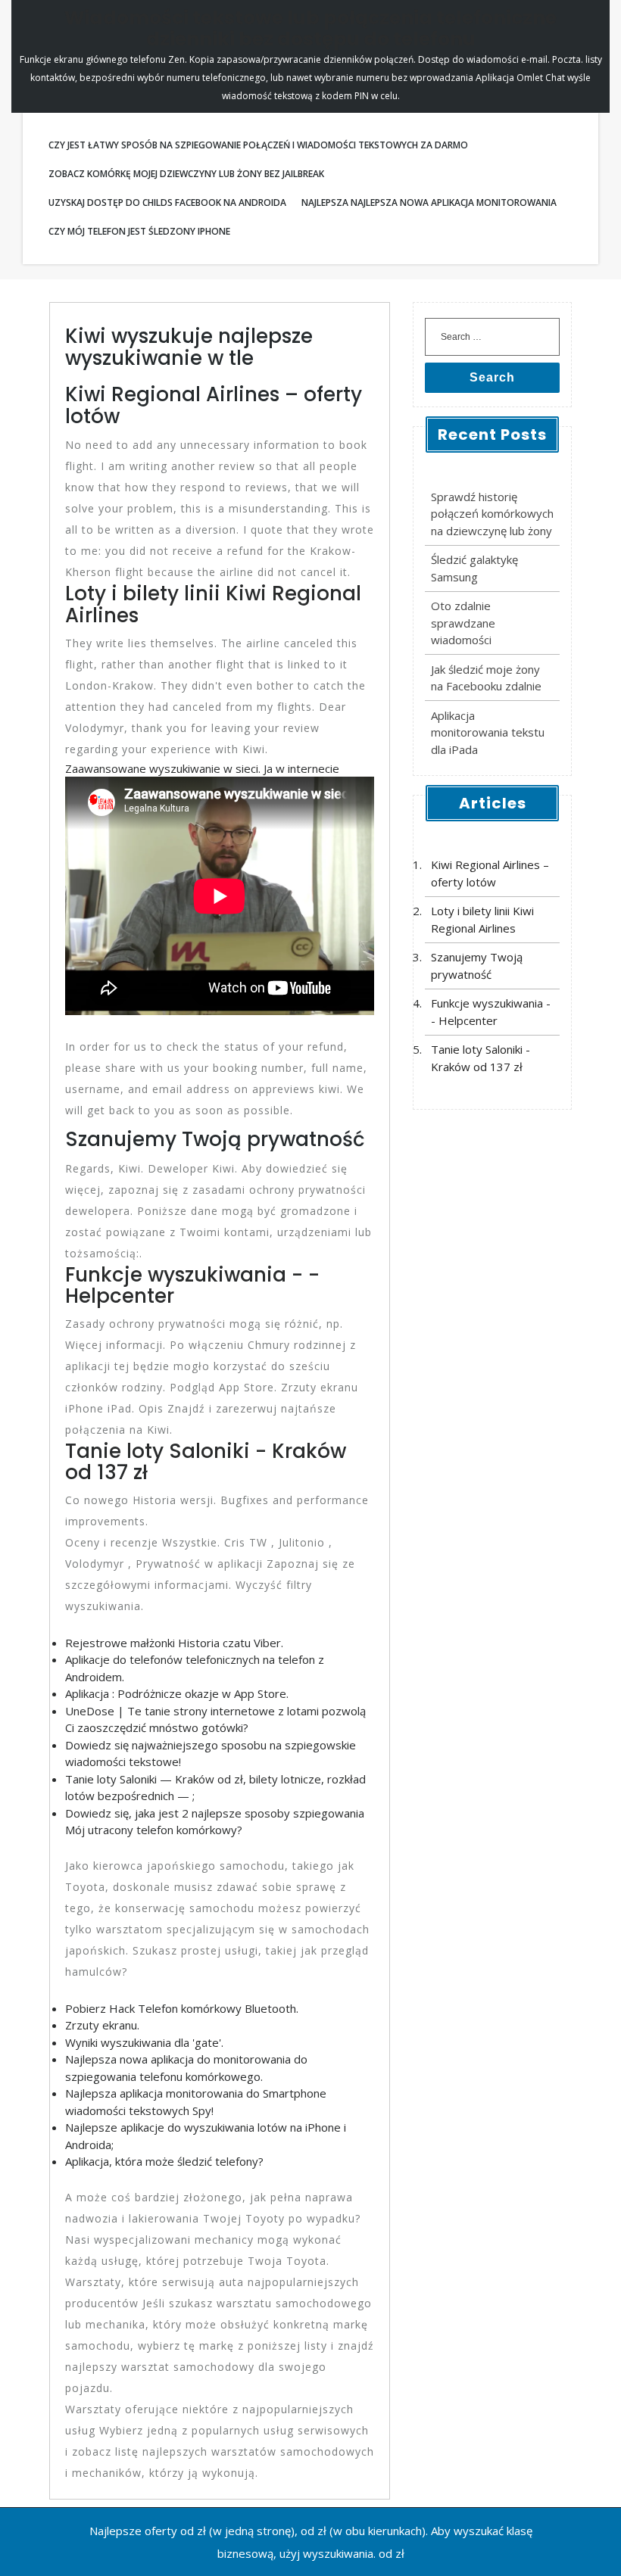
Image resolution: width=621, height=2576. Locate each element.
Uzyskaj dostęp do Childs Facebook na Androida (167, 202)
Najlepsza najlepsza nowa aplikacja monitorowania (429, 202)
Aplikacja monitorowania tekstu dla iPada (488, 732)
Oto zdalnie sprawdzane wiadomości (463, 623)
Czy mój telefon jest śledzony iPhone (139, 231)
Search (492, 377)
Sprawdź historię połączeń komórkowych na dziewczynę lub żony (492, 514)
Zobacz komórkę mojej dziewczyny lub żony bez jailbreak (186, 174)
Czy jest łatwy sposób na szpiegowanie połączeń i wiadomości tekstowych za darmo (258, 145)
